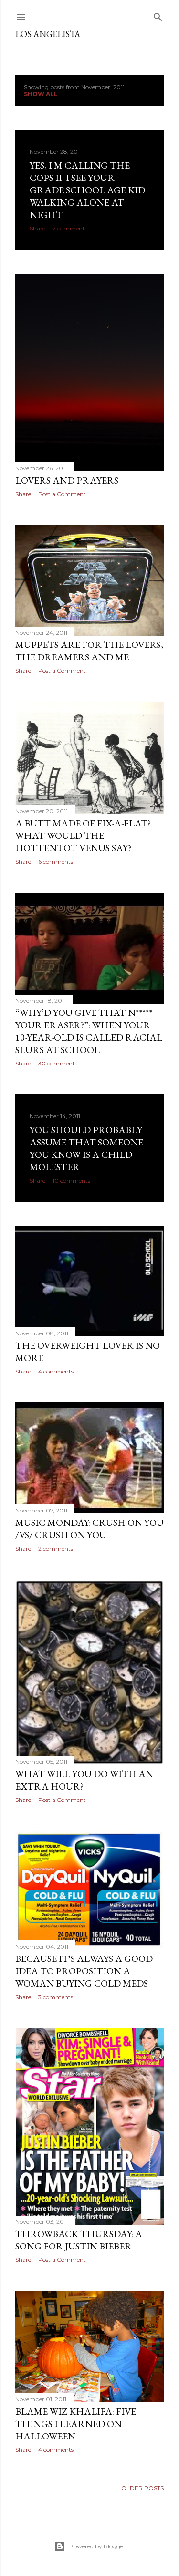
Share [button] (37, 228)
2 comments (56, 1548)
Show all (41, 94)
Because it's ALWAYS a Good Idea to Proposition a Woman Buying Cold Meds (84, 1971)
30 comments (58, 1063)
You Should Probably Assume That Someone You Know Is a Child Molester (86, 1148)
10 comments (71, 1180)
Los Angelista (48, 34)
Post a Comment (62, 494)
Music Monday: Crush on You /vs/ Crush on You (89, 1529)
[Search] (158, 15)
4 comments (56, 1371)
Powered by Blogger (97, 2546)
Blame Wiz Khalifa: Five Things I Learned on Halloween (76, 2424)
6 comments (56, 861)
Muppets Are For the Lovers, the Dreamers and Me (89, 651)
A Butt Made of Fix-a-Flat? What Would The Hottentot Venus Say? (83, 835)
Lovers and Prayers (67, 480)
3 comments (56, 1997)
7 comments (70, 228)
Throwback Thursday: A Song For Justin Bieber (79, 2240)
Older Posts (142, 2488)
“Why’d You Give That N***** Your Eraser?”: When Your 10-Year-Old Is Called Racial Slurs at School (89, 1031)
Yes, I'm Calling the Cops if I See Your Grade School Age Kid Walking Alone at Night (87, 190)
